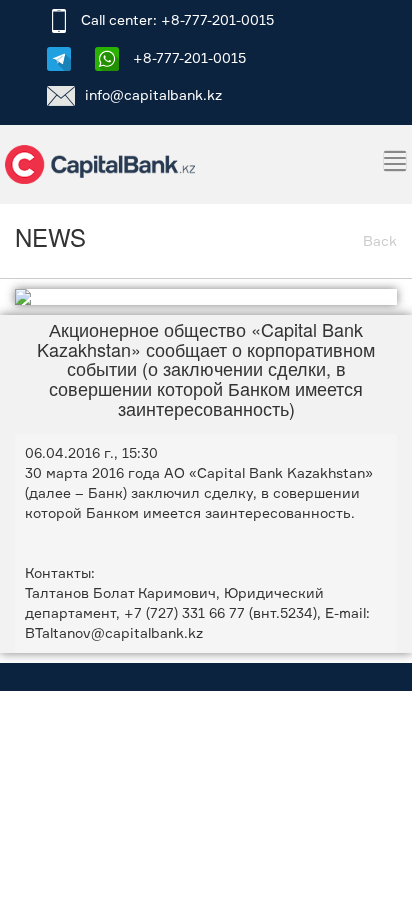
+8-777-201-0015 (187, 57)
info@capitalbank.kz (153, 94)
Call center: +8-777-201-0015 (177, 19)
